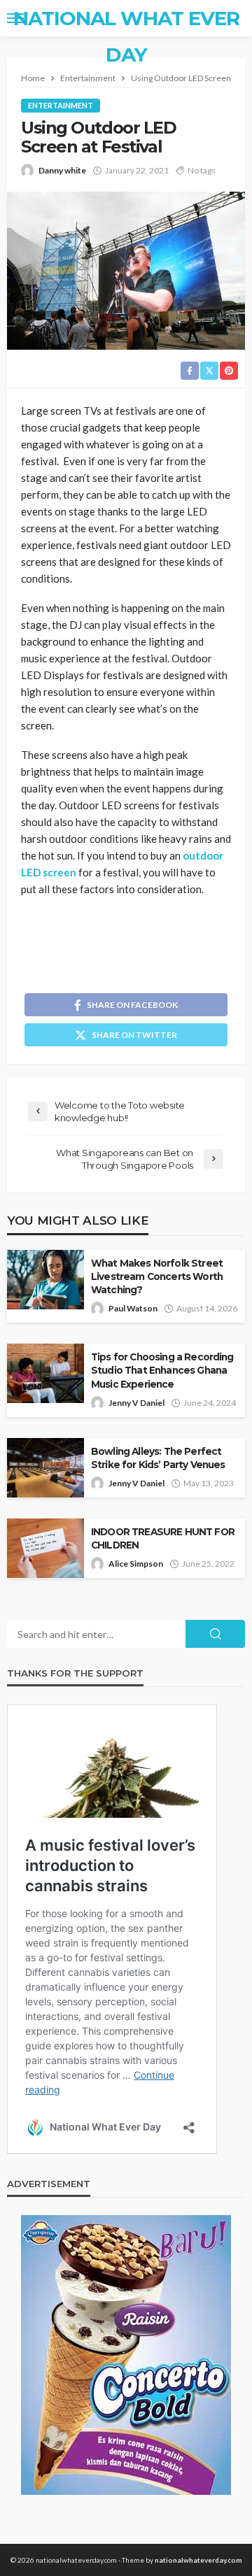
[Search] (233, 18)
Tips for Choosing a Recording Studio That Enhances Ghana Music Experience (162, 1370)
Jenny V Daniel (136, 1403)
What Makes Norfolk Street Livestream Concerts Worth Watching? (157, 1276)
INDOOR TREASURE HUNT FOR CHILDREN (163, 1538)
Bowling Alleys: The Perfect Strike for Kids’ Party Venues (158, 1458)
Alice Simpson (136, 1564)
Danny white (62, 170)
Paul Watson (133, 1308)
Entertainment (61, 105)
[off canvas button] (15, 18)
